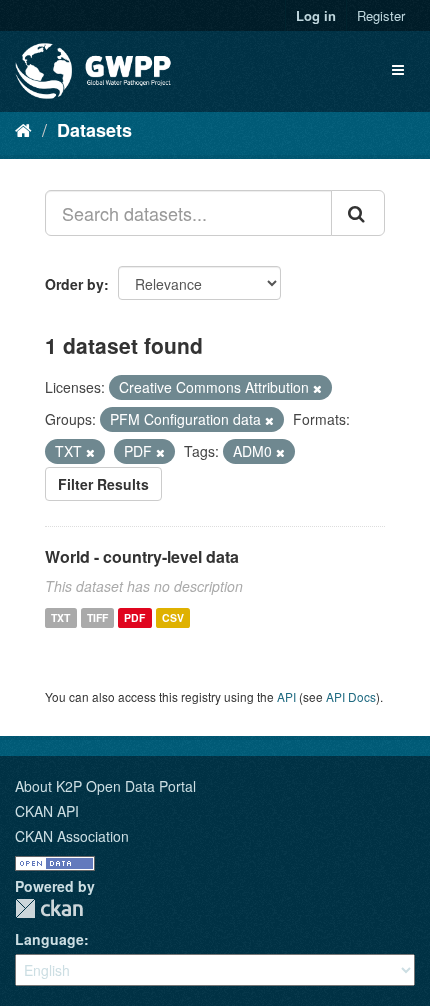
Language (49, 939)
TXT (60, 617)
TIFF (97, 617)
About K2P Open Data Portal (105, 786)
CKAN (49, 908)
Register (381, 15)
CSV (173, 617)
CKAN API (47, 811)
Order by (74, 284)
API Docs (351, 696)
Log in (316, 15)
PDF (134, 617)
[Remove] (317, 388)
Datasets (94, 130)
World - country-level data (142, 556)
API (286, 696)
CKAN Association (72, 836)
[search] (358, 213)
